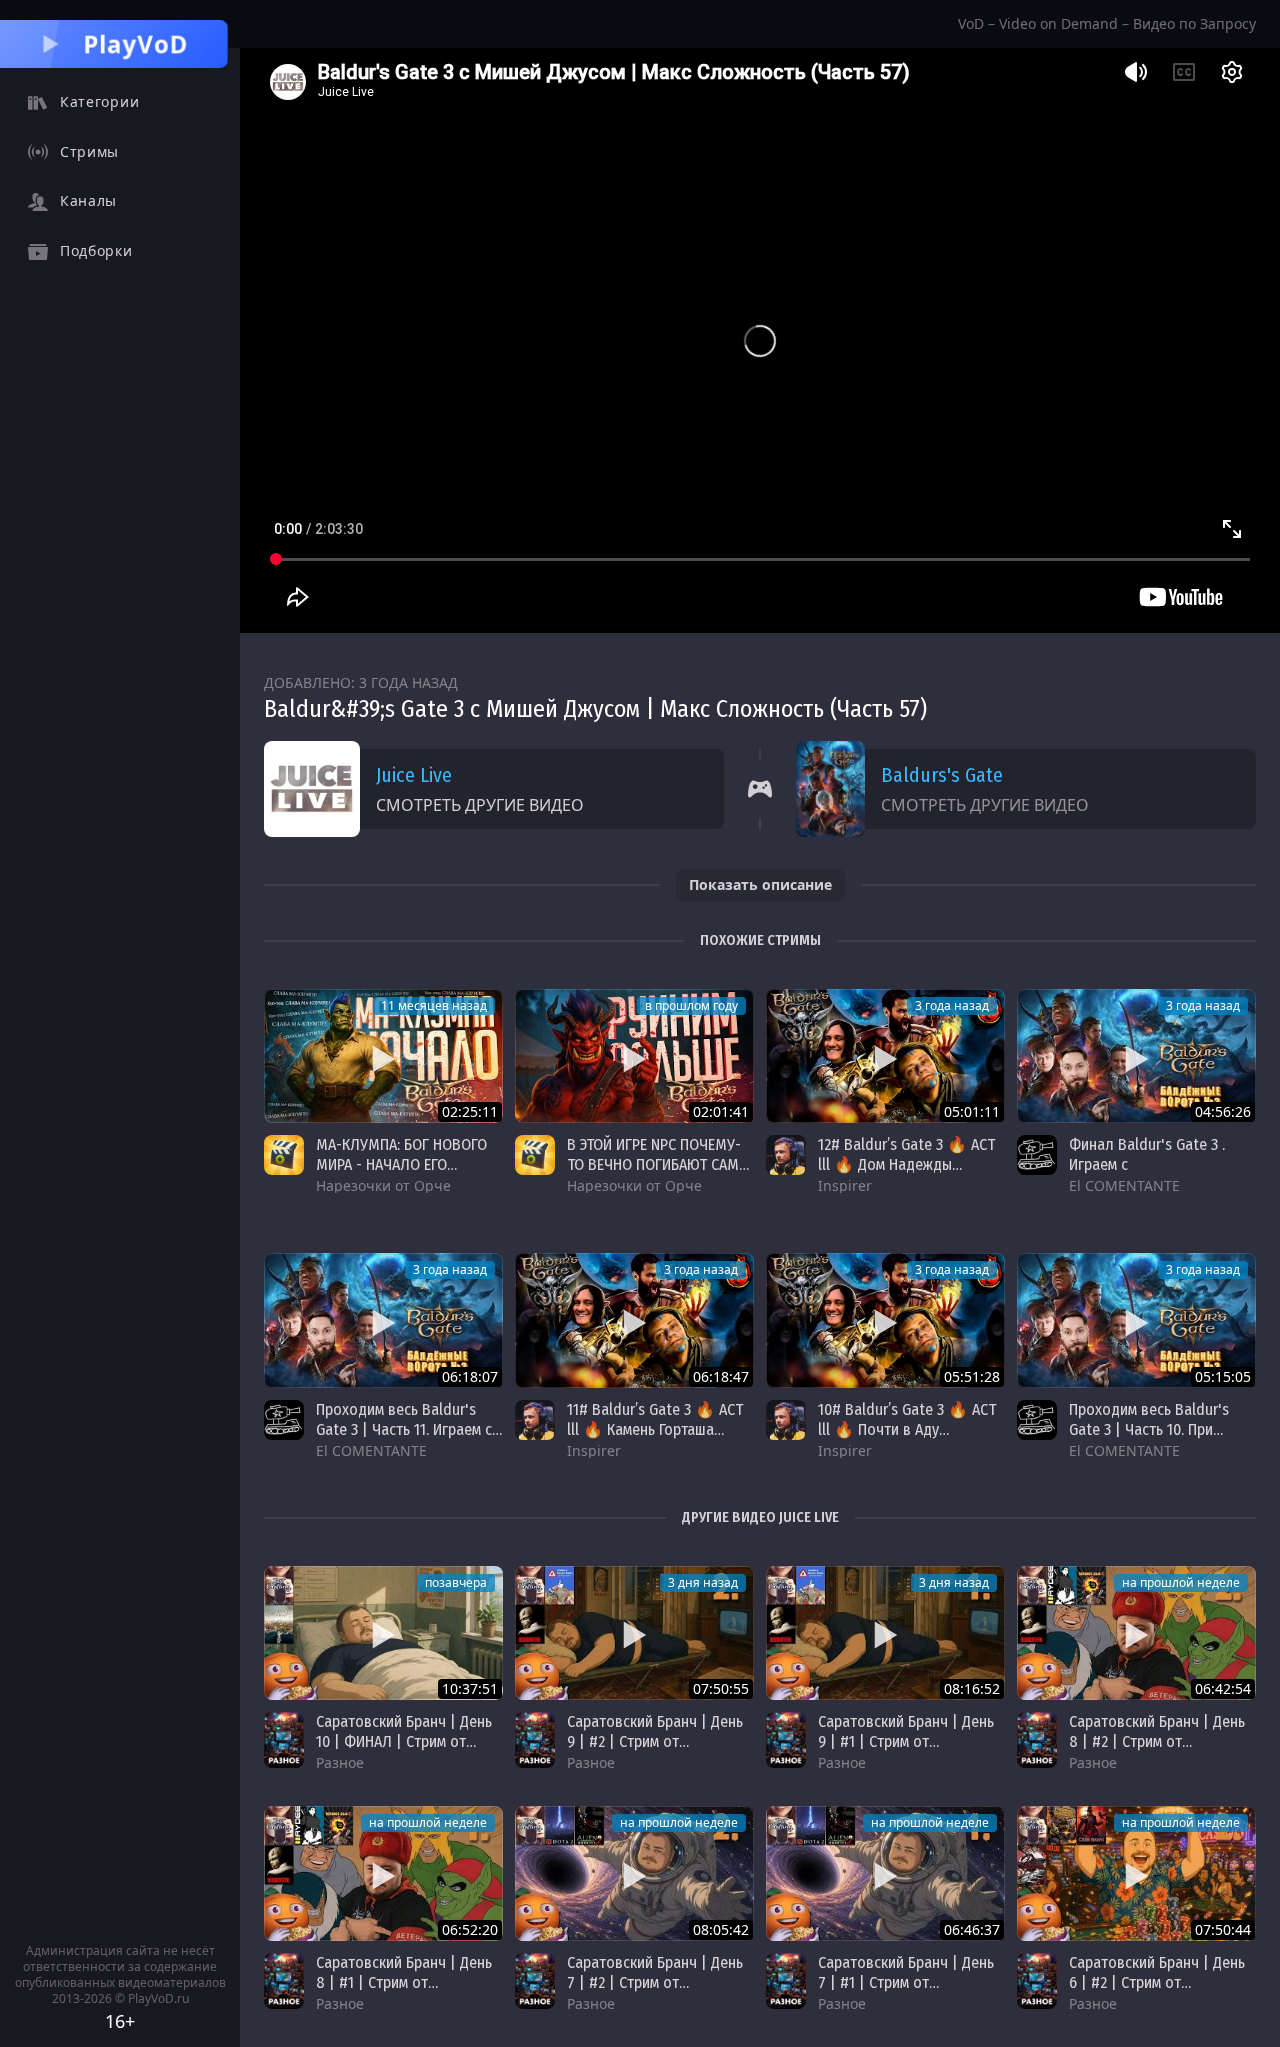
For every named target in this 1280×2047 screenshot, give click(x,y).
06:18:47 (721, 1376)
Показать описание (760, 884)
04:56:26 (1223, 1111)
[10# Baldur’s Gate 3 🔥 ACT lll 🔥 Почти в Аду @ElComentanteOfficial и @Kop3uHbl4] (885, 1320)
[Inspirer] (786, 1155)
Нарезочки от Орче (383, 1185)
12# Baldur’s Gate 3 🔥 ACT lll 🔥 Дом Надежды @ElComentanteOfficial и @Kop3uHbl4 (906, 1174)
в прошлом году (691, 1005)
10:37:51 (470, 1688)
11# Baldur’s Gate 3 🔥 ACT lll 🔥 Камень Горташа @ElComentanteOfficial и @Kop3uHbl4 (655, 1439)
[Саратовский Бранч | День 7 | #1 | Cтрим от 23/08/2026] (885, 1873)
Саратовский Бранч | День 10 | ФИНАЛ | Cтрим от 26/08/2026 (404, 1741)
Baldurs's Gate (942, 775)
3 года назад (952, 1005)
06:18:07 (470, 1376)
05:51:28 (972, 1376)
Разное (340, 1762)
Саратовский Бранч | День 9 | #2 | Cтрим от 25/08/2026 (655, 1741)
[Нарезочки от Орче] (284, 1155)
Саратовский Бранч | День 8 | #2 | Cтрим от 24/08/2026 (1157, 1741)
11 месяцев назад (434, 1005)
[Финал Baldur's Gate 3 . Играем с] (1136, 1056)
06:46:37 (972, 1929)
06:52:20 (470, 1929)
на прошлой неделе (1181, 1582)
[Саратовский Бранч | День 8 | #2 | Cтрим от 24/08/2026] (1136, 1633)
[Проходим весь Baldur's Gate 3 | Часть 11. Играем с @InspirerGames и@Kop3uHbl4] (383, 1320)
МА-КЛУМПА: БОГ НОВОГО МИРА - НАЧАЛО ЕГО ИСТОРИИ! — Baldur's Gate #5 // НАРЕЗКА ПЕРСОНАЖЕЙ (407, 1174)
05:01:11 (972, 1111)
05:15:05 (1223, 1376)
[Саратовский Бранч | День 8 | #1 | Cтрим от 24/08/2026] (383, 1873)
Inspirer (845, 1185)
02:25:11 (470, 1111)
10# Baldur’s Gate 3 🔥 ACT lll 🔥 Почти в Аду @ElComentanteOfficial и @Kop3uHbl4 (907, 1439)
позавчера (456, 1582)
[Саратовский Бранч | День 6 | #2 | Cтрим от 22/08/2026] (1136, 1873)
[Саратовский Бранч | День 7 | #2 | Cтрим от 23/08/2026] (634, 1873)
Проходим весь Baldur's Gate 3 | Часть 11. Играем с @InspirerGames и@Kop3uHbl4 (404, 1439)
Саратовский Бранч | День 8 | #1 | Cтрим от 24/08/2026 (404, 1982)
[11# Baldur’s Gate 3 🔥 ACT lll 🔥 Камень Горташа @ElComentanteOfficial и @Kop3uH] (634, 1320)
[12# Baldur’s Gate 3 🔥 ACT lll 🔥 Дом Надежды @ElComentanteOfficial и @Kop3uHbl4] (885, 1056)
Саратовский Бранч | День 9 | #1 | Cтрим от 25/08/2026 (906, 1741)
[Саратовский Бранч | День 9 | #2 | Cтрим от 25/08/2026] (634, 1633)
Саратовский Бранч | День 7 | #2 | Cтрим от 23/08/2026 (655, 1982)
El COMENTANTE (1124, 1185)
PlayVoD (136, 43)
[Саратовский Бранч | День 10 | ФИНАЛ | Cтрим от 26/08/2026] (383, 1633)
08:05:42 (721, 1929)
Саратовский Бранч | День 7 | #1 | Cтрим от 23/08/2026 (906, 1982)
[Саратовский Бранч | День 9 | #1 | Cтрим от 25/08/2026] (885, 1633)
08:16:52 (972, 1688)
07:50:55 (721, 1688)
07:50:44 (1223, 1929)
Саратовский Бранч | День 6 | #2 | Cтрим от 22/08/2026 (1157, 1982)
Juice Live (414, 775)
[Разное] (284, 1740)
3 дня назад (703, 1582)
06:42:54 (1223, 1688)
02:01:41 (721, 1111)
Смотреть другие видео (480, 805)
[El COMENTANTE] (1037, 1155)
